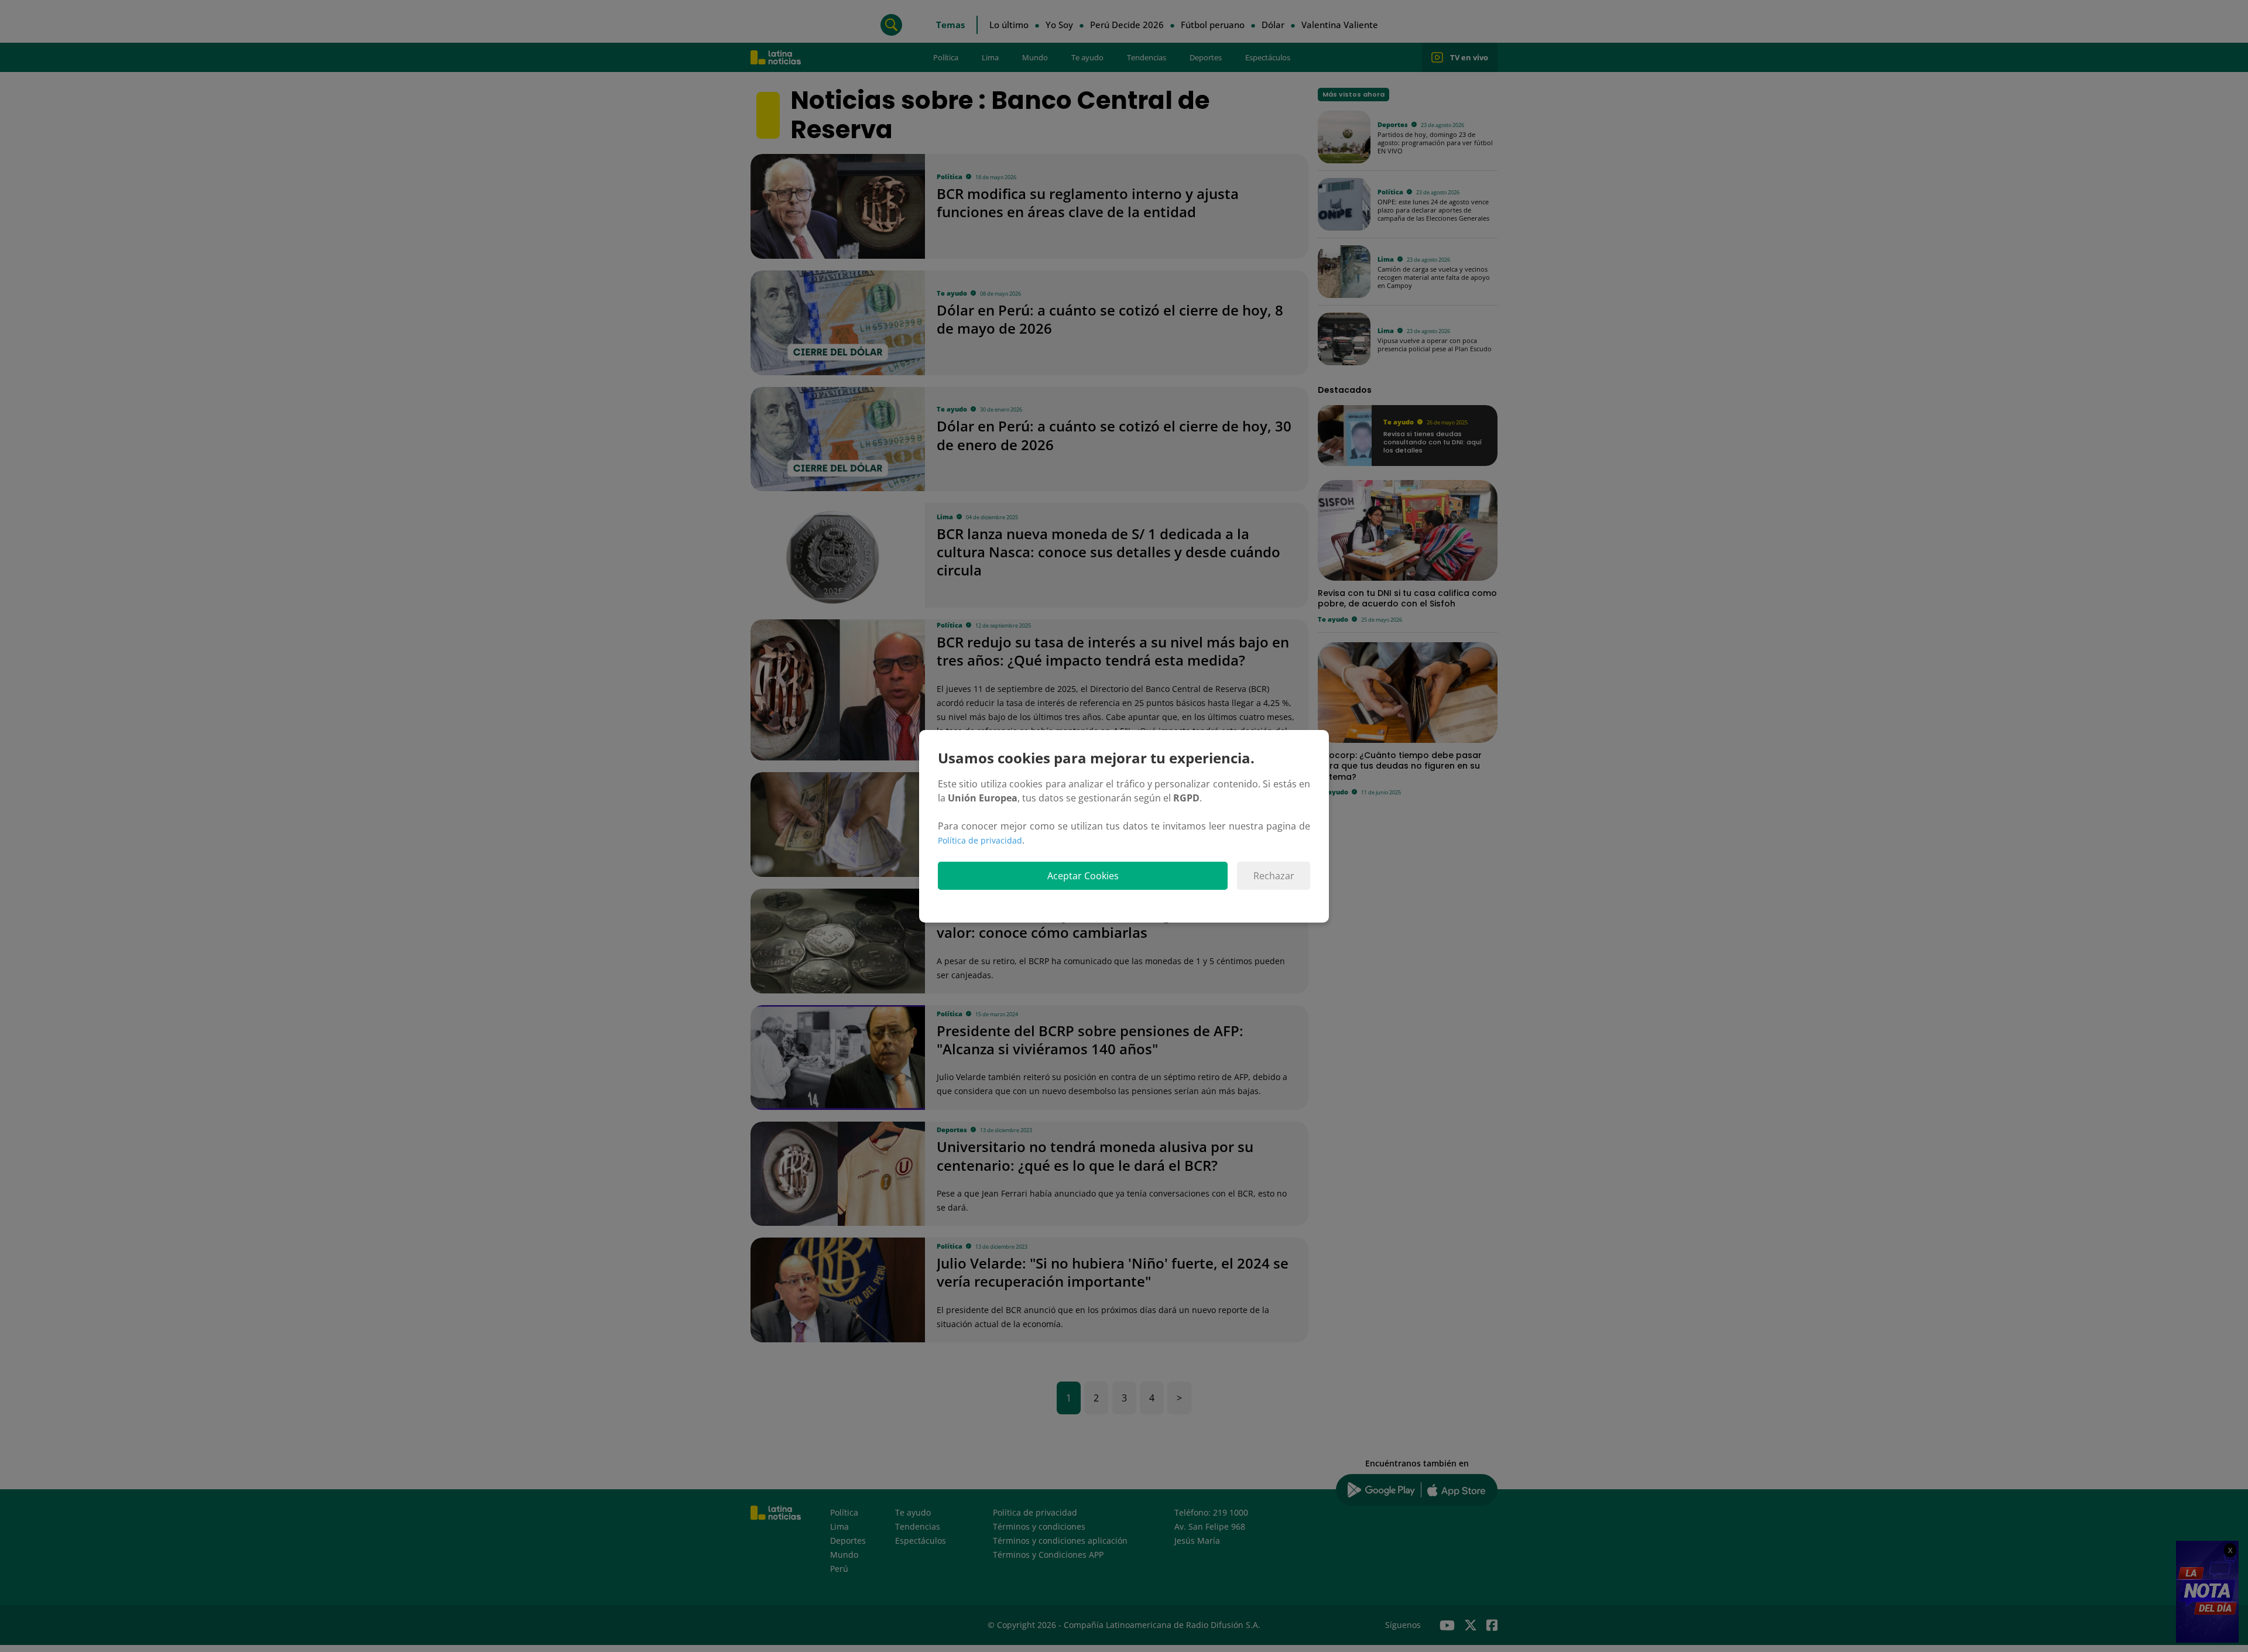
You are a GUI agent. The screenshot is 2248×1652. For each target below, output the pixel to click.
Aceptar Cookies (1083, 876)
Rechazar (1274, 876)
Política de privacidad (980, 840)
